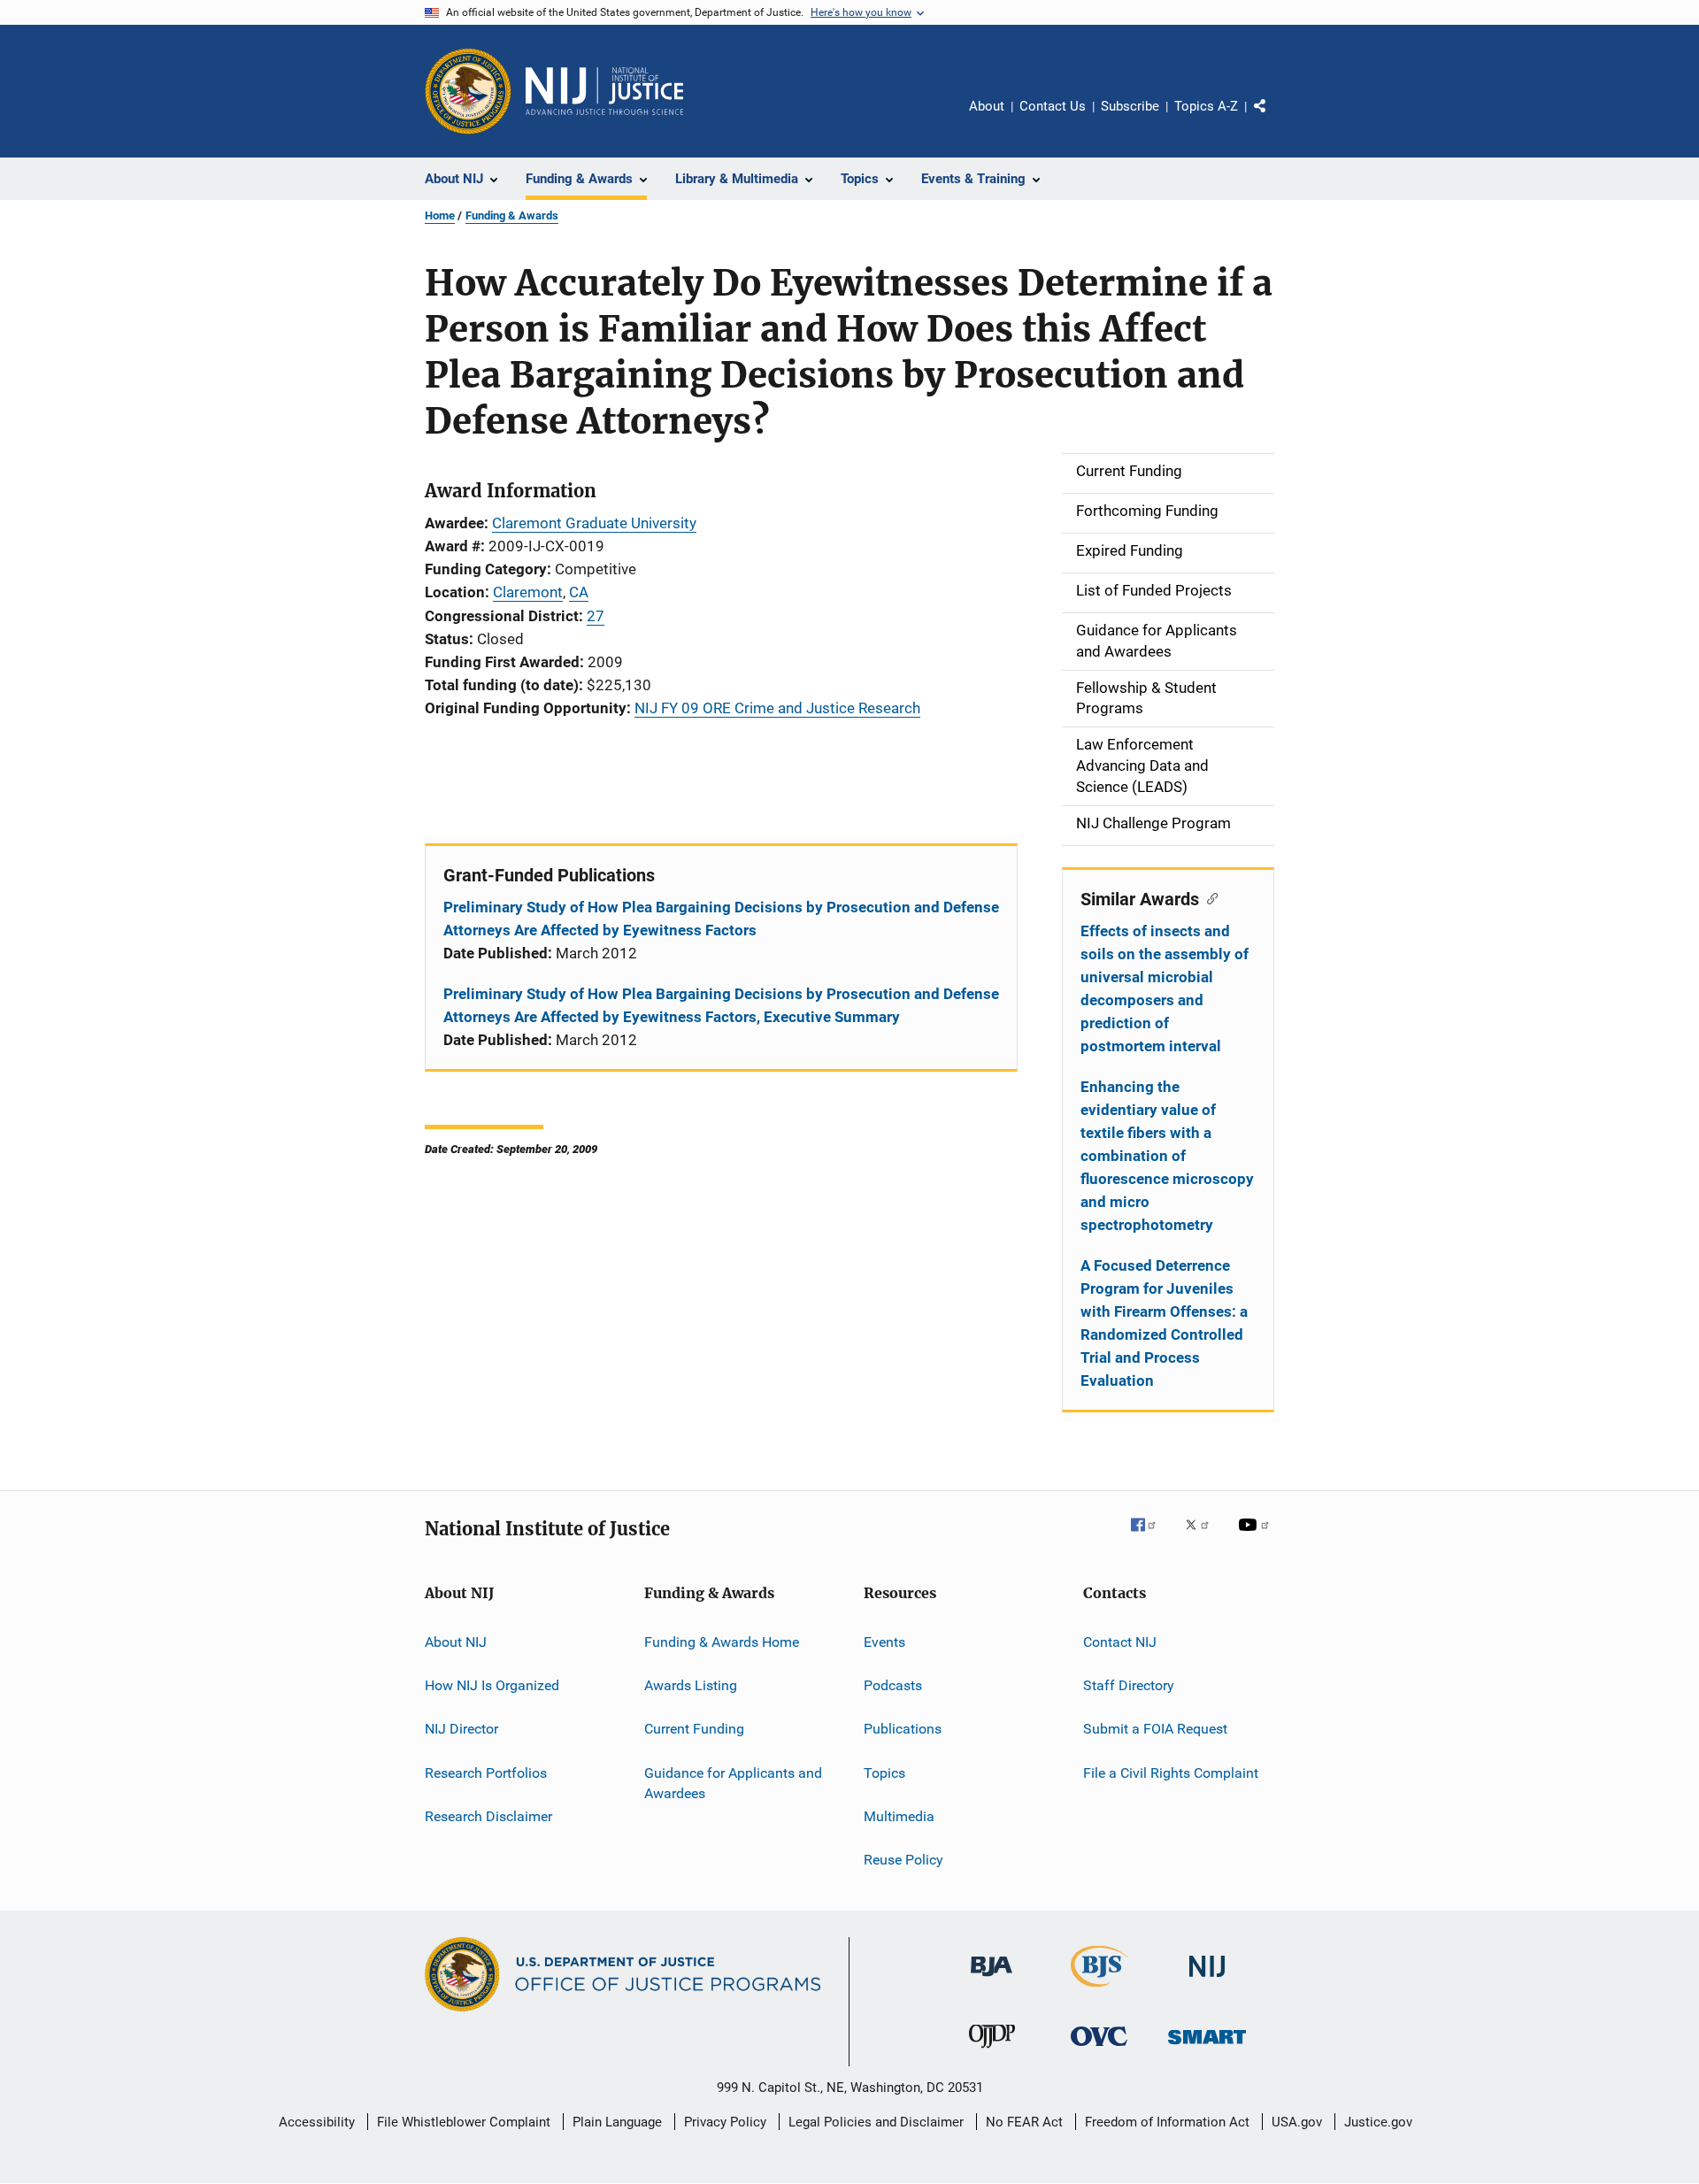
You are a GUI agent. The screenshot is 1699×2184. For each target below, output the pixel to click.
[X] (1203, 1537)
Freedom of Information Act (1167, 2122)
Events (884, 1641)
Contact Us (1053, 106)
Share (1274, 119)
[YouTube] (1257, 1537)
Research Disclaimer (488, 1816)
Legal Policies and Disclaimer (876, 2122)
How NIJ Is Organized (492, 1685)
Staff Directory (1129, 1685)
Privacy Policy (725, 2122)
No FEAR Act (1024, 2122)
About (987, 106)
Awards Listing (691, 1685)
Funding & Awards (512, 215)
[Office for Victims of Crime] (1099, 2049)
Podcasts (893, 1685)
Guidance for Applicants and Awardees (733, 1783)
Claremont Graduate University (594, 523)
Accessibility (317, 2122)
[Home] (604, 91)
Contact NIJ (1120, 1641)
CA (579, 592)
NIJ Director (461, 1729)
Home (440, 215)
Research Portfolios (486, 1772)
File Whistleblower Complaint (464, 2122)
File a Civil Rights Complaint (1171, 1772)
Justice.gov (1378, 2122)
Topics (884, 1772)
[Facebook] (1150, 1537)
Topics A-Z (1206, 106)
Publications (903, 1729)
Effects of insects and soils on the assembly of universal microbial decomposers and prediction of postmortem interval (1165, 988)
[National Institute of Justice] (1207, 1980)
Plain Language (617, 2122)
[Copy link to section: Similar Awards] (1208, 897)
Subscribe (1130, 106)
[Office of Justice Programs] (468, 91)
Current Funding (694, 1729)
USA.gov (1297, 2122)
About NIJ (456, 1641)
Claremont (528, 592)
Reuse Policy (903, 1860)
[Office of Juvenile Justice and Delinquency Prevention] (992, 2051)
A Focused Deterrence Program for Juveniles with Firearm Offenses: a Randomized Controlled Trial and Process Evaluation (1164, 1323)
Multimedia (899, 1816)
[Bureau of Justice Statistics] (1099, 1990)
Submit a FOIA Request (1155, 1729)
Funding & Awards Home (722, 1641)
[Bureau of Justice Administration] (992, 1980)
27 (596, 616)
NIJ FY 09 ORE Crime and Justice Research (777, 708)
